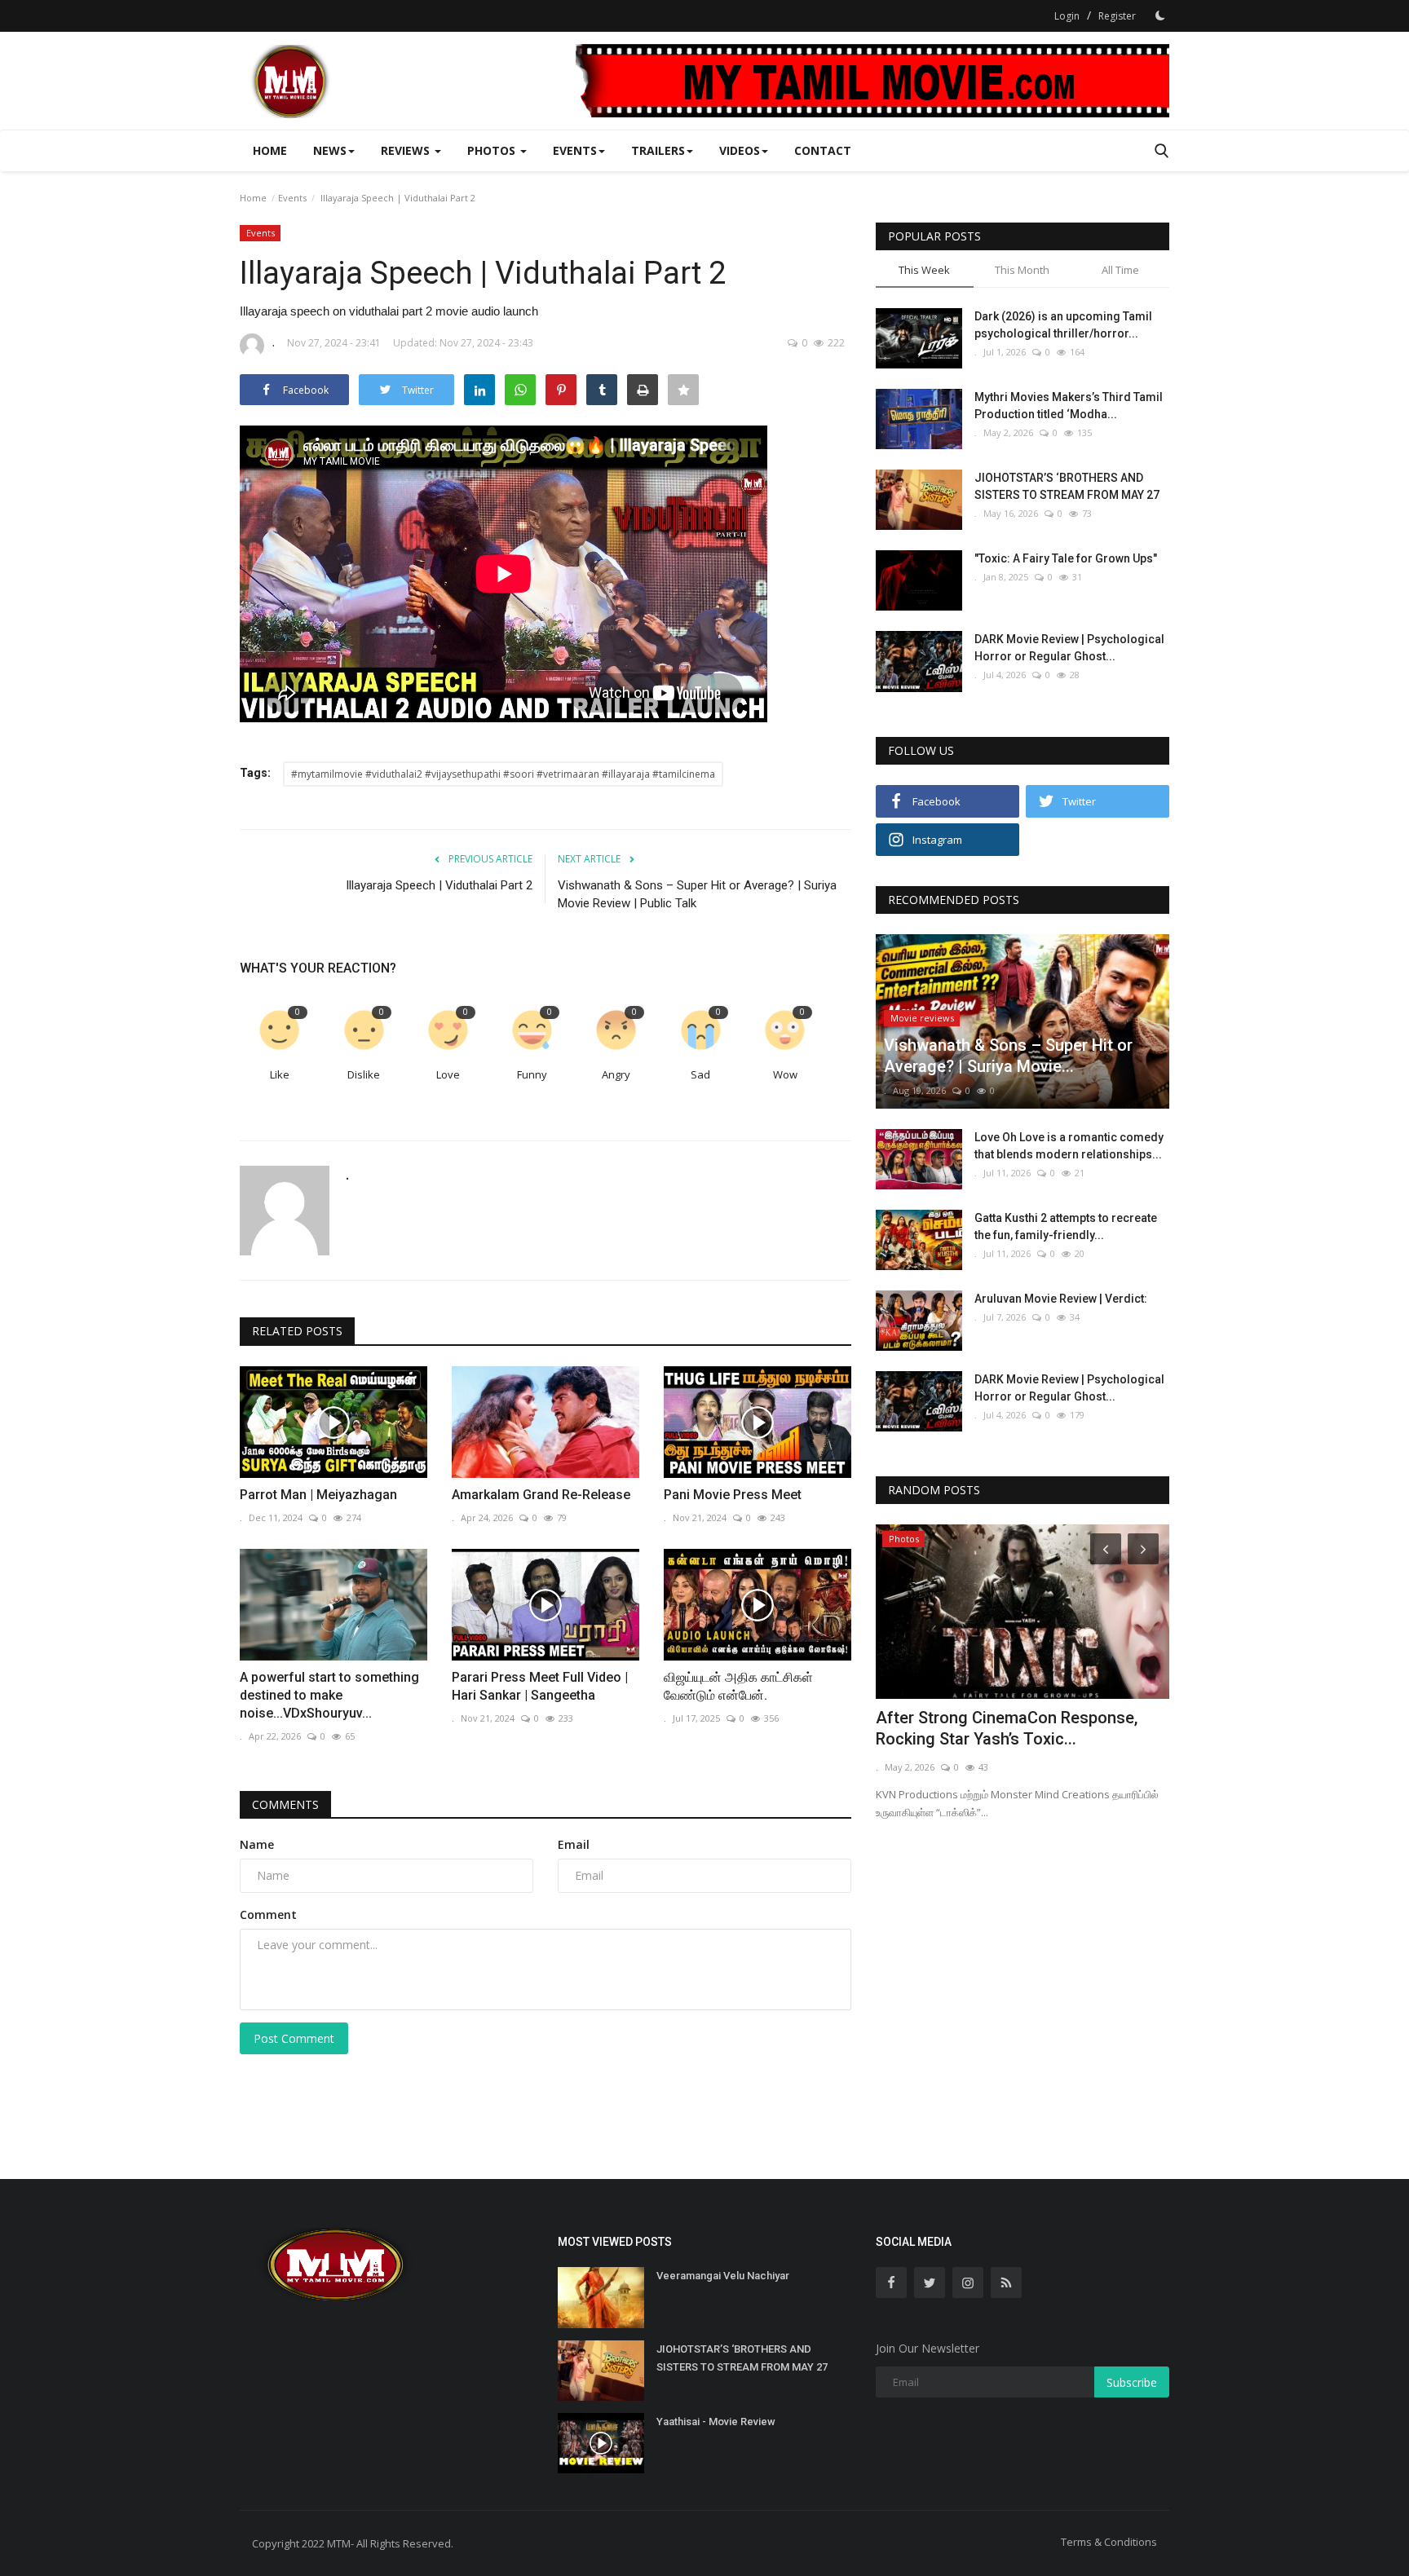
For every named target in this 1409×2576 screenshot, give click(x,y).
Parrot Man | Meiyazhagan (318, 1495)
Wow (785, 1074)
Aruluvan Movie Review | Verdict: (1061, 1299)
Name (257, 1844)
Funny (532, 1074)
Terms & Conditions (1109, 2542)
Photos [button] (493, 150)
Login (1067, 16)
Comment (268, 1914)
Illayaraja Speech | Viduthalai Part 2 (439, 885)
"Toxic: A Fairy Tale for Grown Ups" (1066, 558)
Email (574, 1844)
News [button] (330, 150)
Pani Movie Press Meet (733, 1495)
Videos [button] (740, 150)
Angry (616, 1074)
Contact (823, 150)
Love (448, 1074)
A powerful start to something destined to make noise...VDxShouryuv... (329, 1695)
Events (292, 198)
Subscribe (1132, 2382)
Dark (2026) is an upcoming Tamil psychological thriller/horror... (1063, 325)
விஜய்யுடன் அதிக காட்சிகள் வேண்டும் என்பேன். (738, 1686)
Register (1117, 16)
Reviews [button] (407, 150)
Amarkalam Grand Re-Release (541, 1495)
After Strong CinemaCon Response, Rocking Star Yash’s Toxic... (1007, 1728)
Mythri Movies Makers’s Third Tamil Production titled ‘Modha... (1069, 406)
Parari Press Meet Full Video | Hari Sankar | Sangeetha (540, 1686)
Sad (700, 1074)
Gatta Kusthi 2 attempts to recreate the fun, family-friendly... (1066, 1226)
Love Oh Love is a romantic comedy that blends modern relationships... (1069, 1146)
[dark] (1160, 15)
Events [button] (575, 150)
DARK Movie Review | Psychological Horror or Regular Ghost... (1069, 648)
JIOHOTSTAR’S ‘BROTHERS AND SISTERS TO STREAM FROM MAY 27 (1067, 486)
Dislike (364, 1074)
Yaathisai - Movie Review (716, 2422)
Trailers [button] (658, 150)
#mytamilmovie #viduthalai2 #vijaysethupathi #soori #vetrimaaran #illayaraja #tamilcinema (503, 774)
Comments (285, 1804)
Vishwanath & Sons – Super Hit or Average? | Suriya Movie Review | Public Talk (697, 894)
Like (280, 1074)
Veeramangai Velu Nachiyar (723, 2276)
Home (270, 150)
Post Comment (294, 2038)
